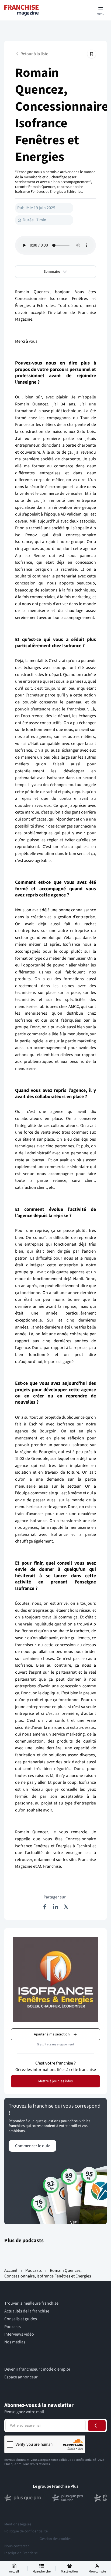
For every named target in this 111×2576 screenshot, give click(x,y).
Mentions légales (18, 2524)
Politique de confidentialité (26, 2531)
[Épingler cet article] (92, 54)
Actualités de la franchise (27, 2311)
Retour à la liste (34, 54)
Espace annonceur (21, 2377)
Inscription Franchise (21, 2553)
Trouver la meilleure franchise (31, 2303)
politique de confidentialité (77, 2460)
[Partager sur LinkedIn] (55, 1907)
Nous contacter (17, 2546)
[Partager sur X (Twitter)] (66, 1907)
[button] (55, 272)
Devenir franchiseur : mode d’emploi (37, 2369)
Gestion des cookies (55, 2539)
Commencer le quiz (32, 2146)
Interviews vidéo (19, 2334)
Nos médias (15, 2342)
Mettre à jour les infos (55, 2081)
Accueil (11, 2270)
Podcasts (34, 2270)
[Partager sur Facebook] (45, 1907)
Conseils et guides (21, 2319)
